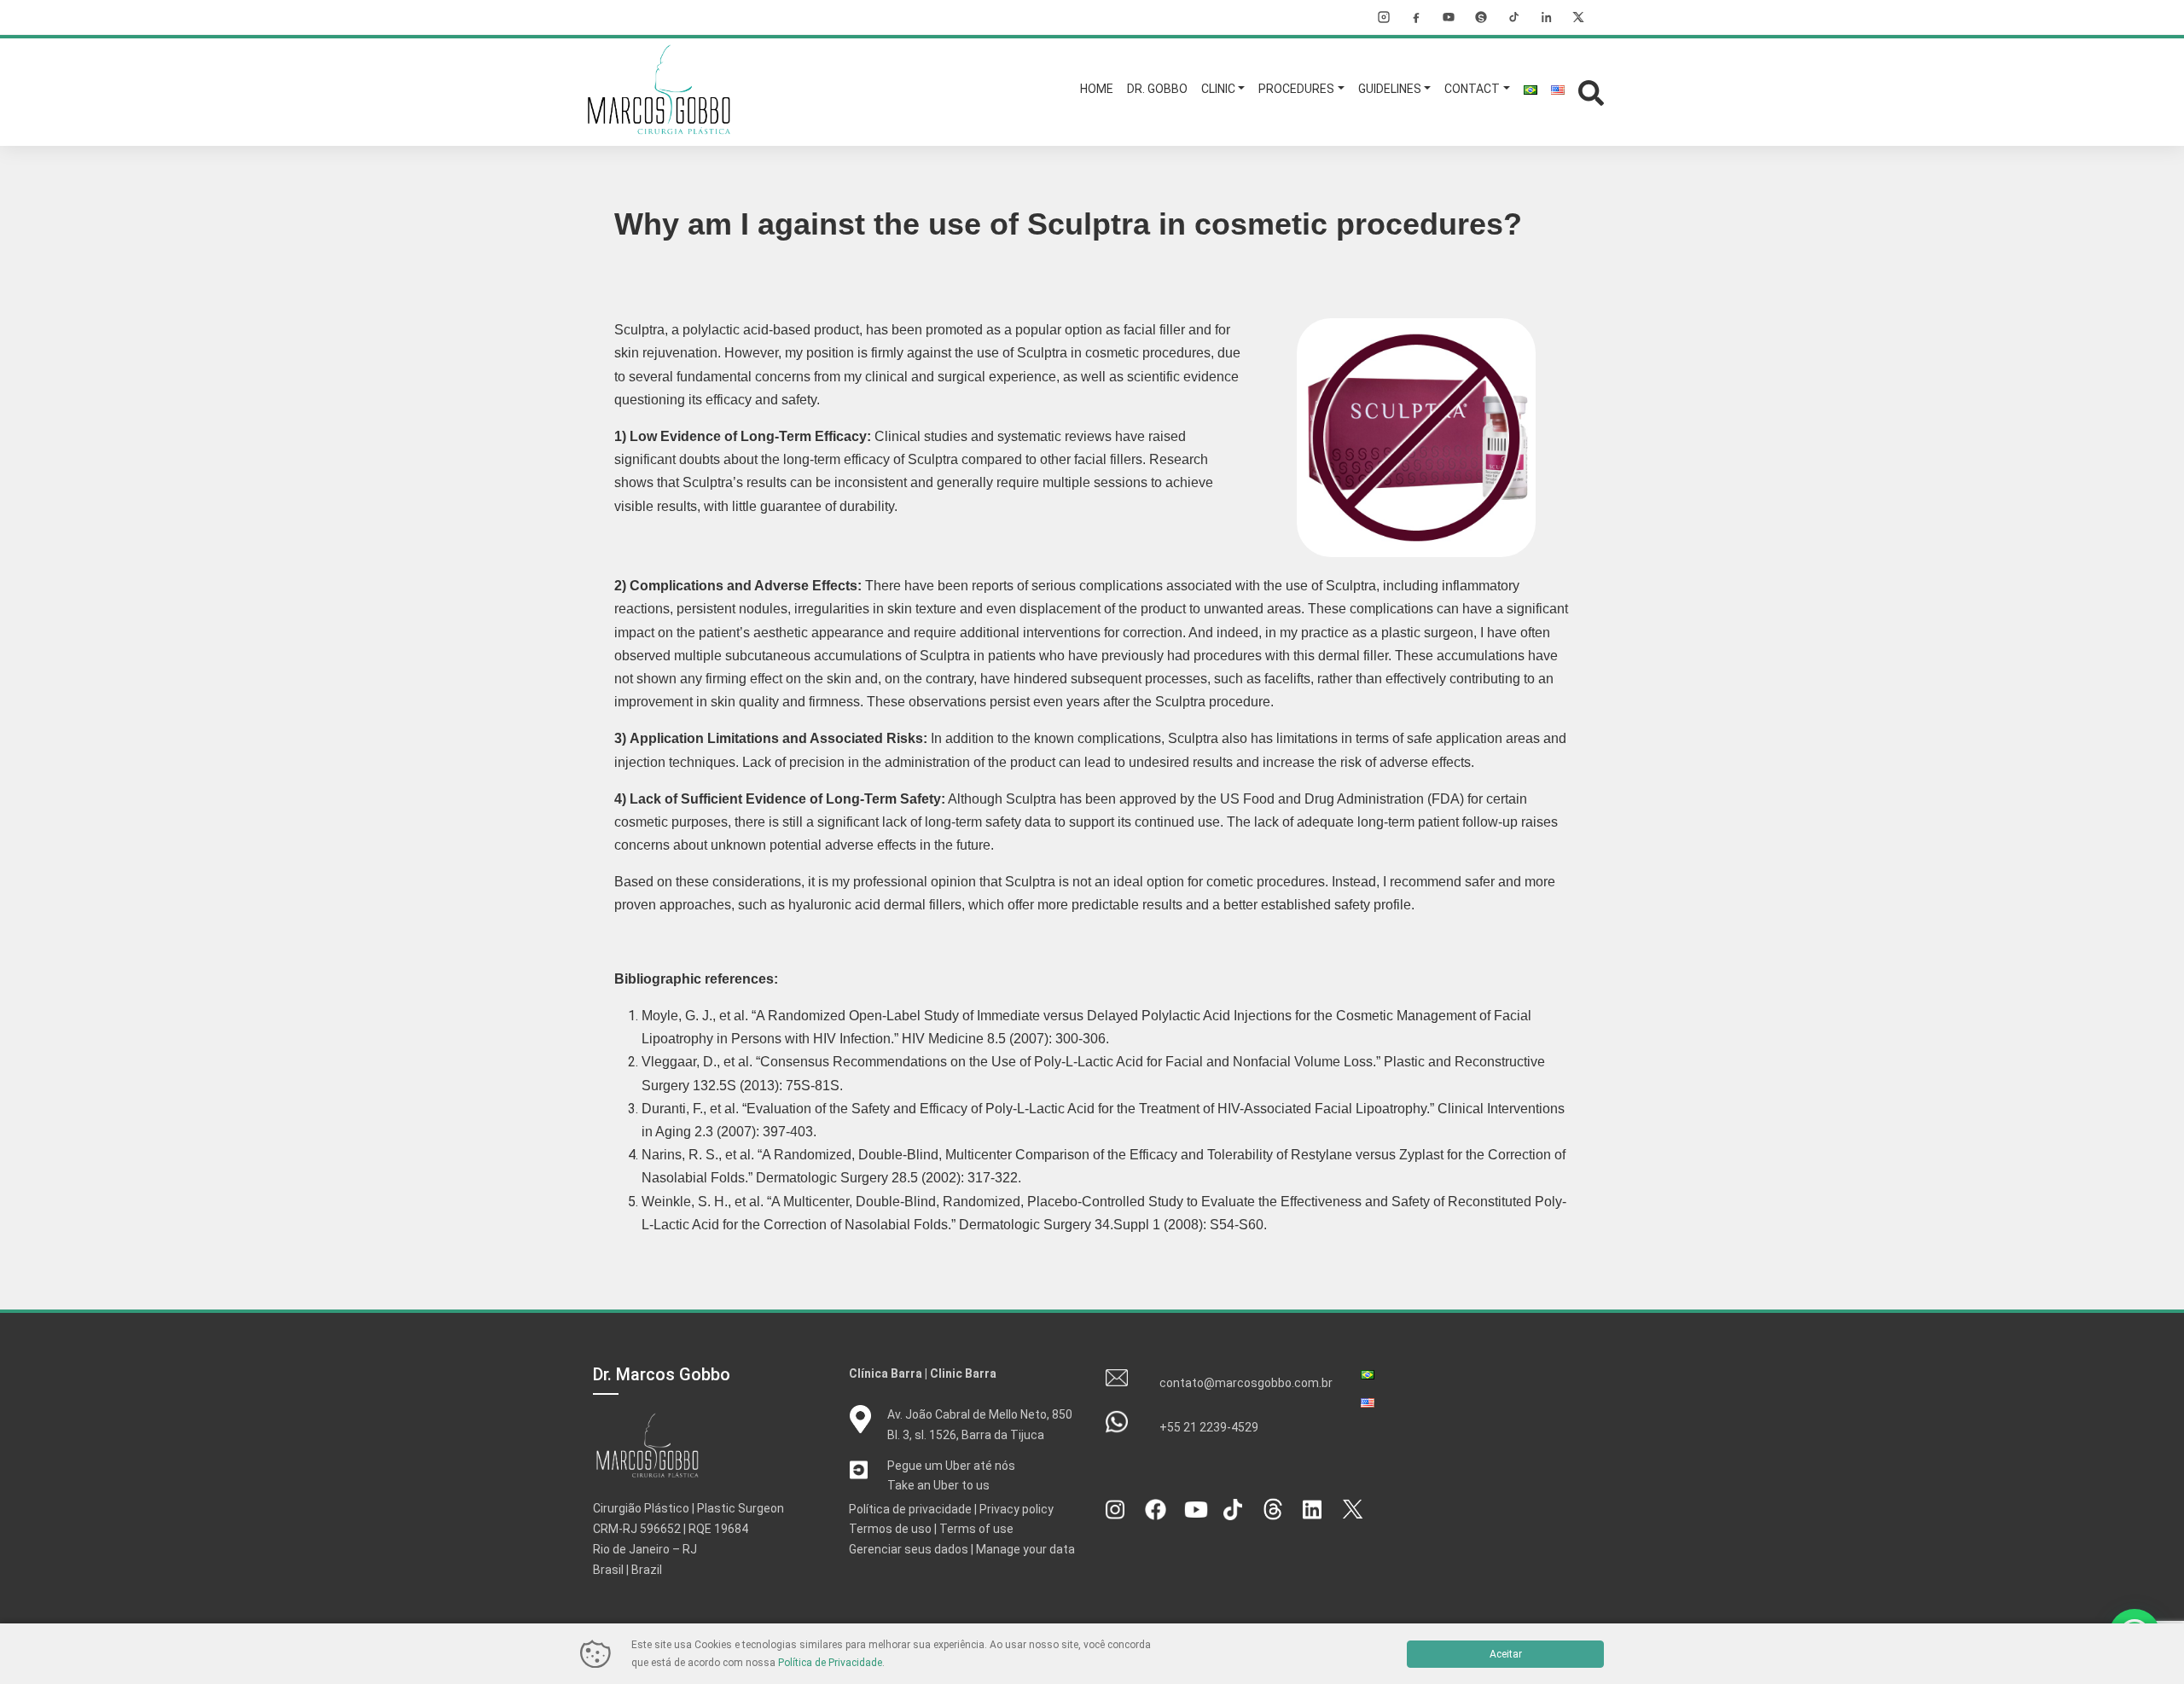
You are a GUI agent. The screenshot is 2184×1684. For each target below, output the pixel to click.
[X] (1578, 17)
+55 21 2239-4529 (1209, 1427)
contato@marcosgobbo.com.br (1246, 1383)
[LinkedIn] (1546, 17)
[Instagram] (1384, 17)
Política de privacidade (910, 1509)
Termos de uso (890, 1529)
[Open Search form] (1591, 91)
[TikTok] (1513, 17)
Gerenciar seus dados (909, 1549)
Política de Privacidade (830, 1663)
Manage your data (1025, 1549)
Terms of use (976, 1529)
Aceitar (1506, 1654)
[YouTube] (1449, 17)
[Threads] (1481, 17)
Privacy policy (1016, 1509)
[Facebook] (1416, 17)
